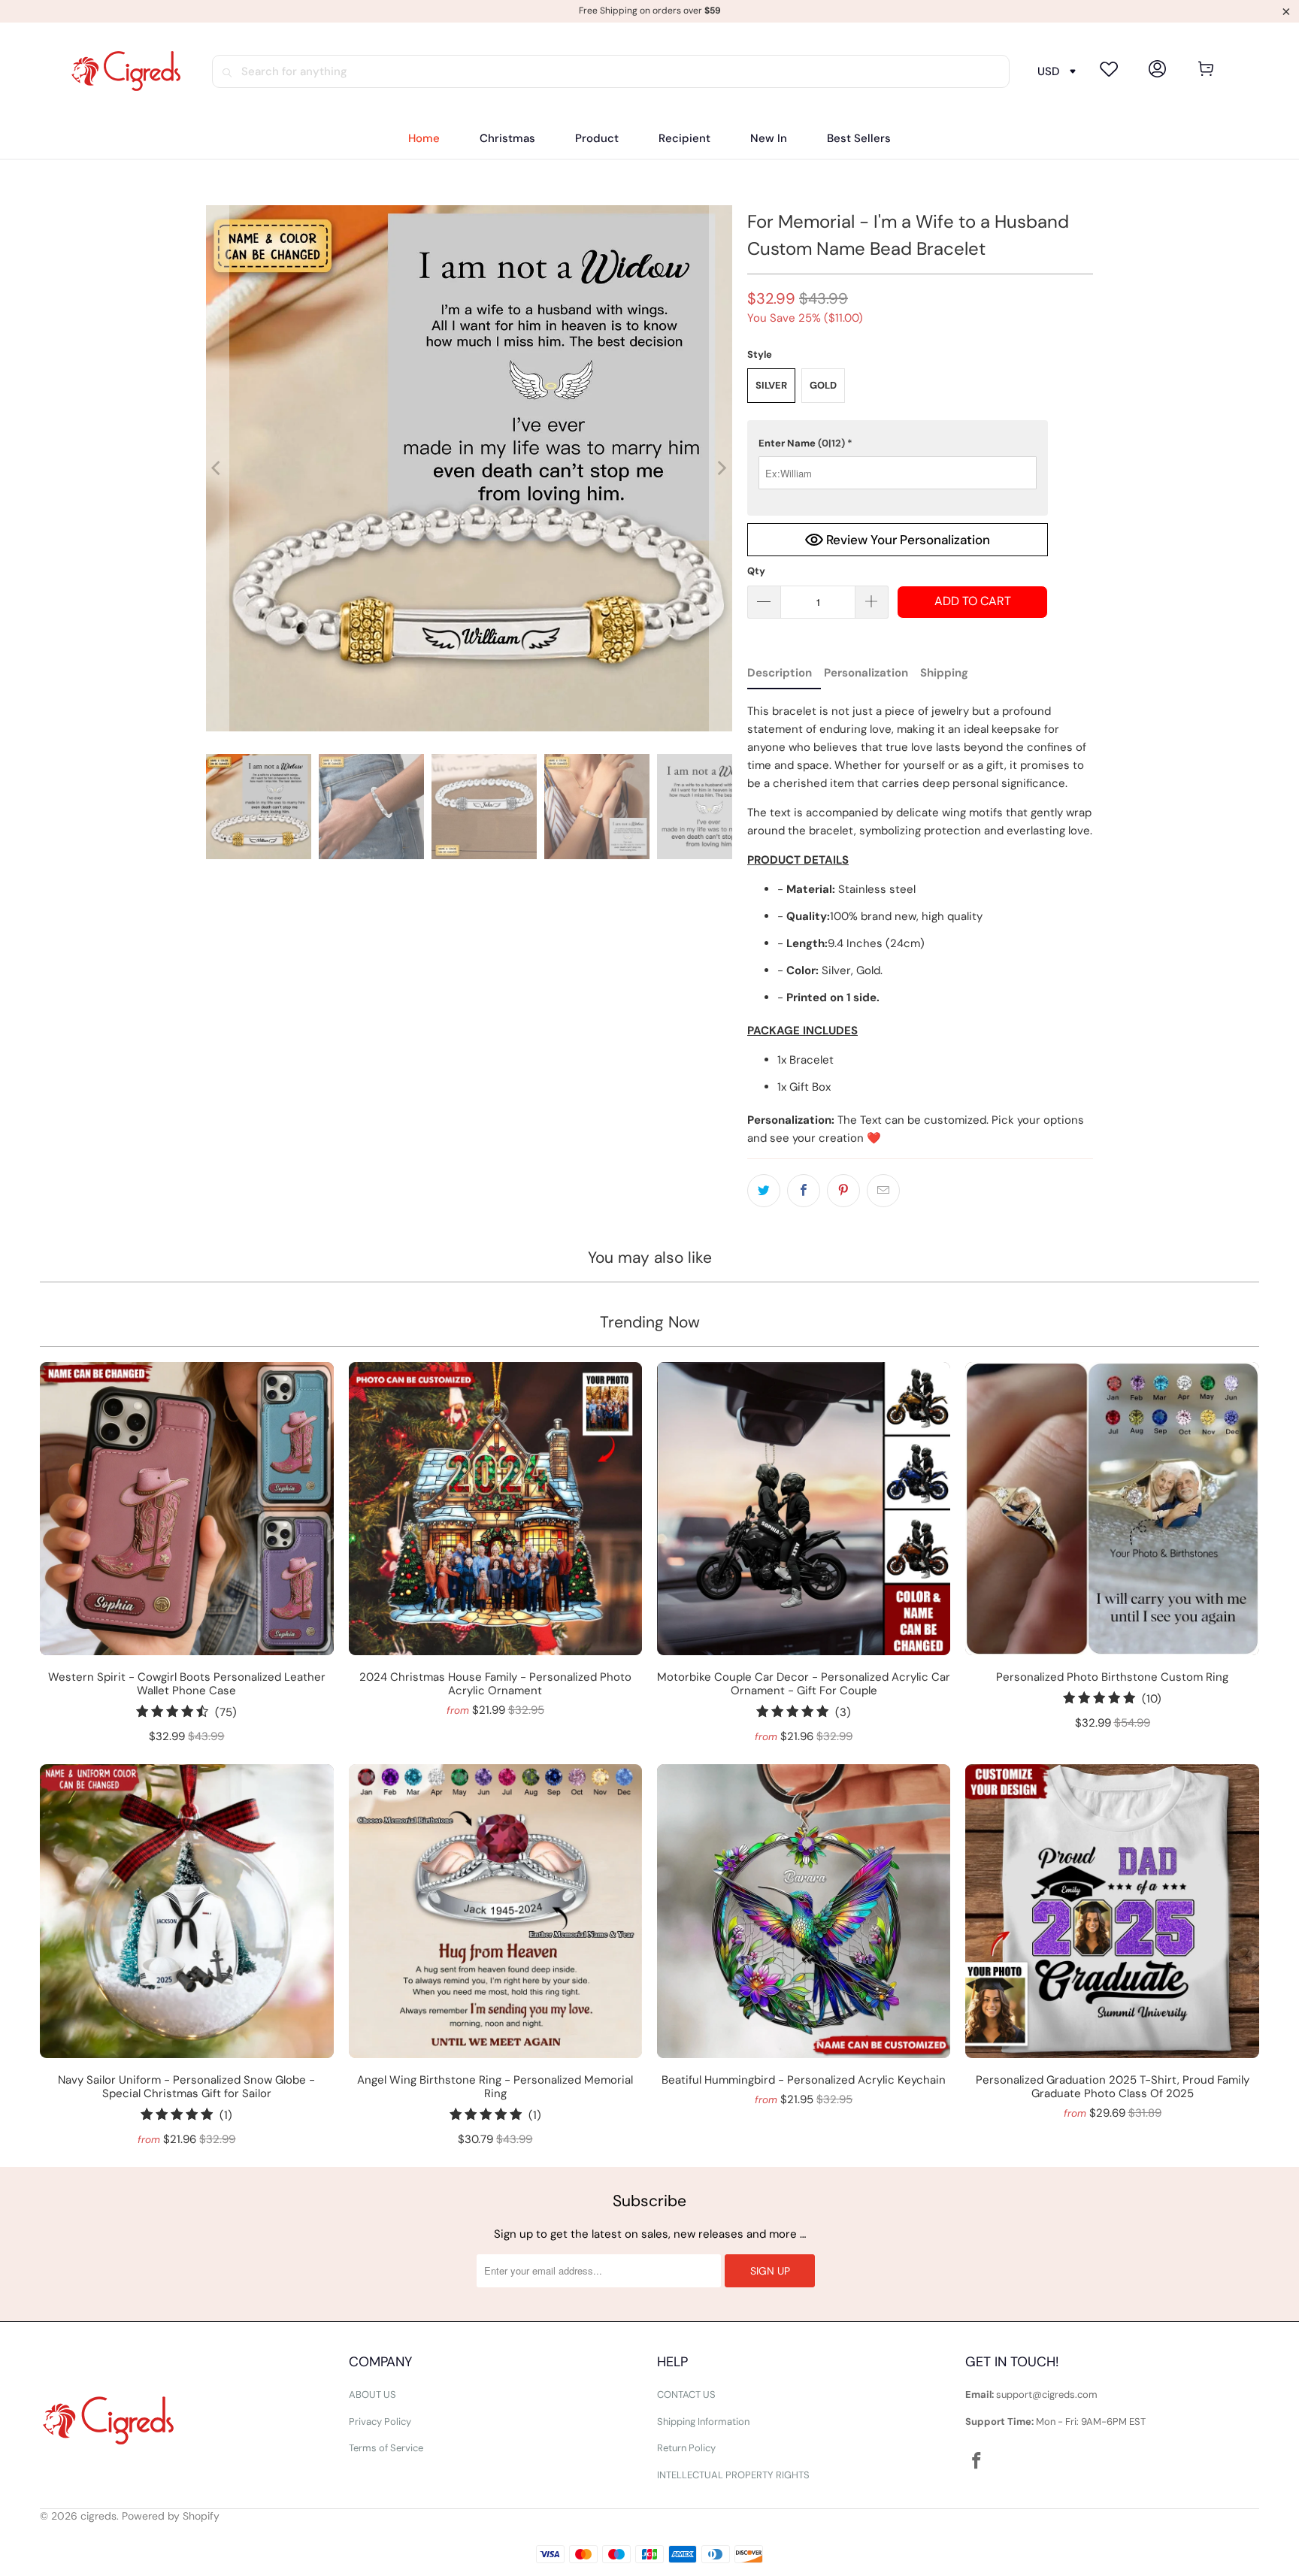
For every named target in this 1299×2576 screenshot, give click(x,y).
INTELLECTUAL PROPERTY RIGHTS (733, 2475)
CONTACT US (686, 2394)
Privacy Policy (380, 2422)
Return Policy (686, 2448)
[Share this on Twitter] (764, 1191)
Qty (756, 571)
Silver (771, 385)
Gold (823, 385)
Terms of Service (386, 2448)
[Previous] (217, 468)
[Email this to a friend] (883, 1191)
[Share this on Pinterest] (843, 1191)
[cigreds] (126, 71)
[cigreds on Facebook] (977, 2462)
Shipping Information (703, 2422)
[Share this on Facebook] (804, 1191)
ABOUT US (372, 2394)
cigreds (98, 2516)
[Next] (721, 468)
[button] (597, 139)
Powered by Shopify (171, 2516)
